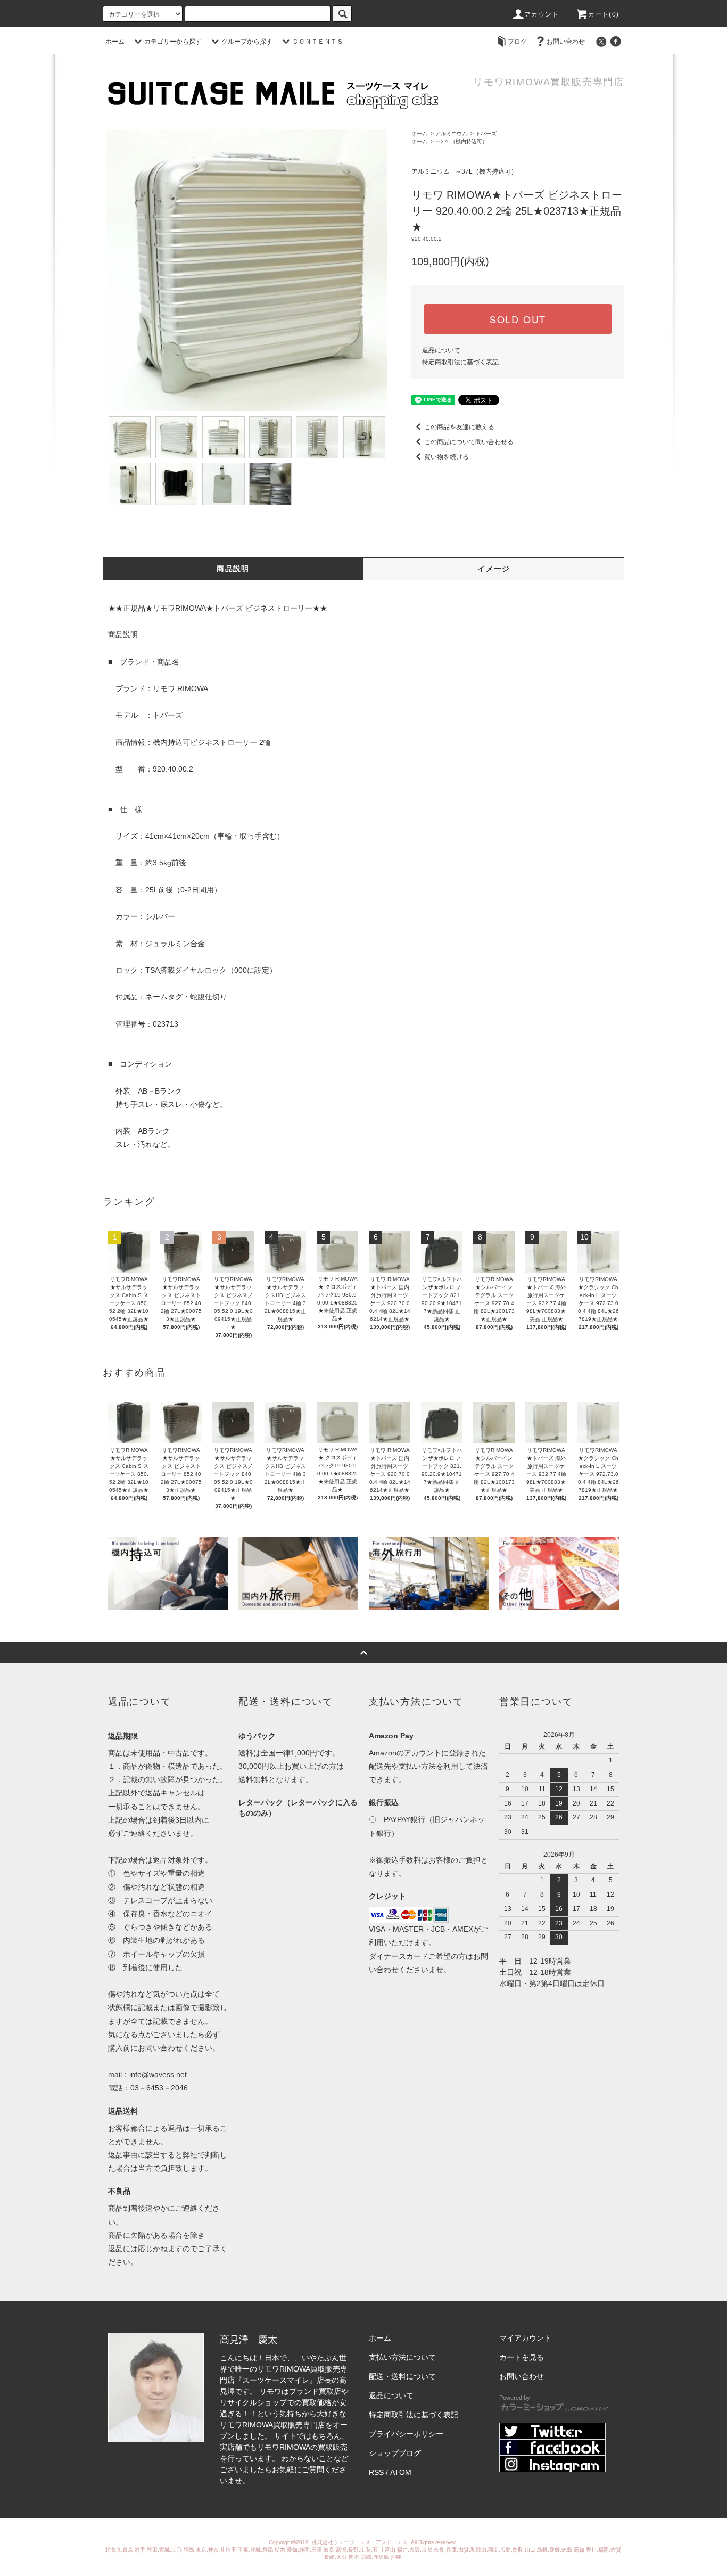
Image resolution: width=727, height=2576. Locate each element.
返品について (441, 350)
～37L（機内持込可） (461, 141)
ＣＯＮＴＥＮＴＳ (318, 42)
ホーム (115, 42)
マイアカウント (525, 2338)
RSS (376, 2472)
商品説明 (233, 569)
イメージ (494, 569)
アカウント (542, 14)
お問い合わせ (566, 42)
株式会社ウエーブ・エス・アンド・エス (361, 2542)
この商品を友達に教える (459, 427)
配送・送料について (402, 2376)
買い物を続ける (447, 457)
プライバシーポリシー (406, 2434)
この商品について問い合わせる (469, 442)
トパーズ (486, 133)
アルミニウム (451, 133)
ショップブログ (395, 2453)
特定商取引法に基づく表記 (460, 362)
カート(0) (604, 14)
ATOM (401, 2472)
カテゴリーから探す (173, 42)
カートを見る (522, 2357)
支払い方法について (402, 2357)
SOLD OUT (518, 319)
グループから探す (247, 42)
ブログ (517, 42)
